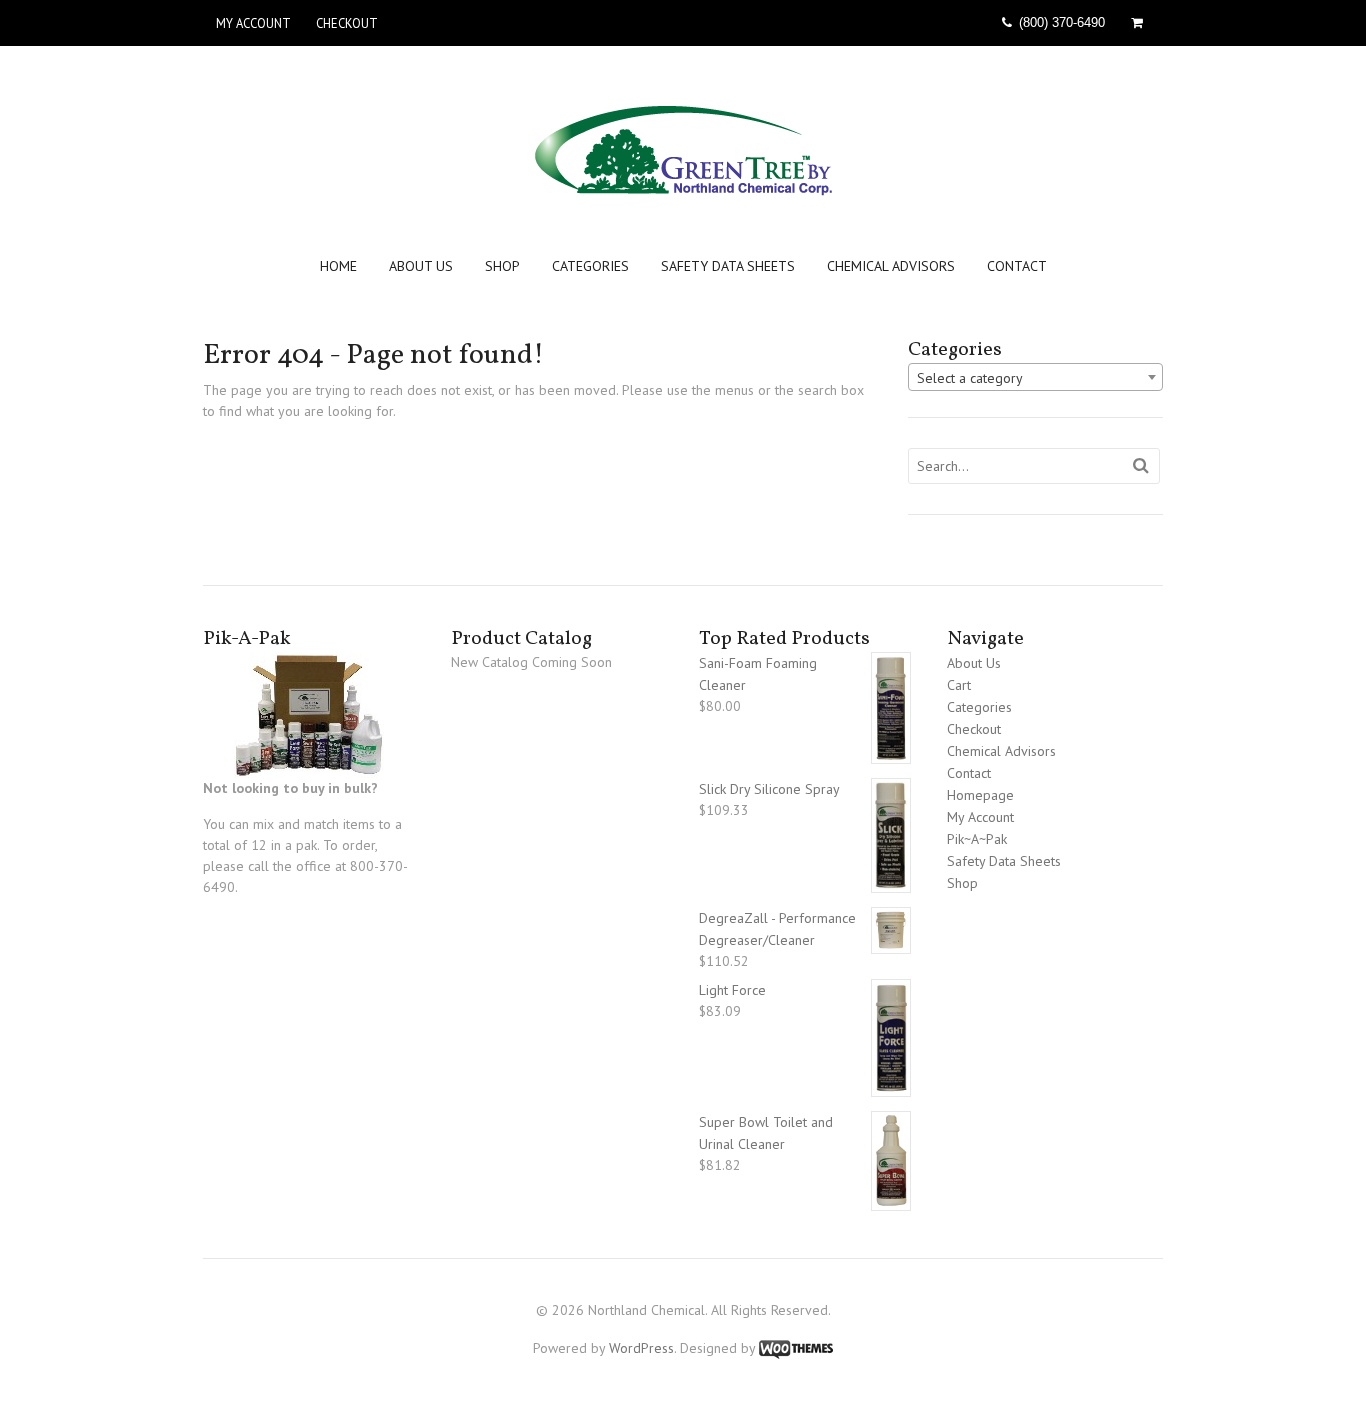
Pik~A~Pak (977, 839)
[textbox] (1035, 378)
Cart (959, 685)
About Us (421, 266)
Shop (502, 266)
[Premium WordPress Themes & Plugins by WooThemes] (796, 1348)
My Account (253, 23)
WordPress (641, 1348)
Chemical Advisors (891, 266)
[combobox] (1035, 377)
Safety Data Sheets (728, 266)
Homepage (980, 795)
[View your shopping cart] (1140, 23)
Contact (1017, 266)
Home (338, 266)
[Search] (1141, 466)
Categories (590, 266)
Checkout (347, 23)
